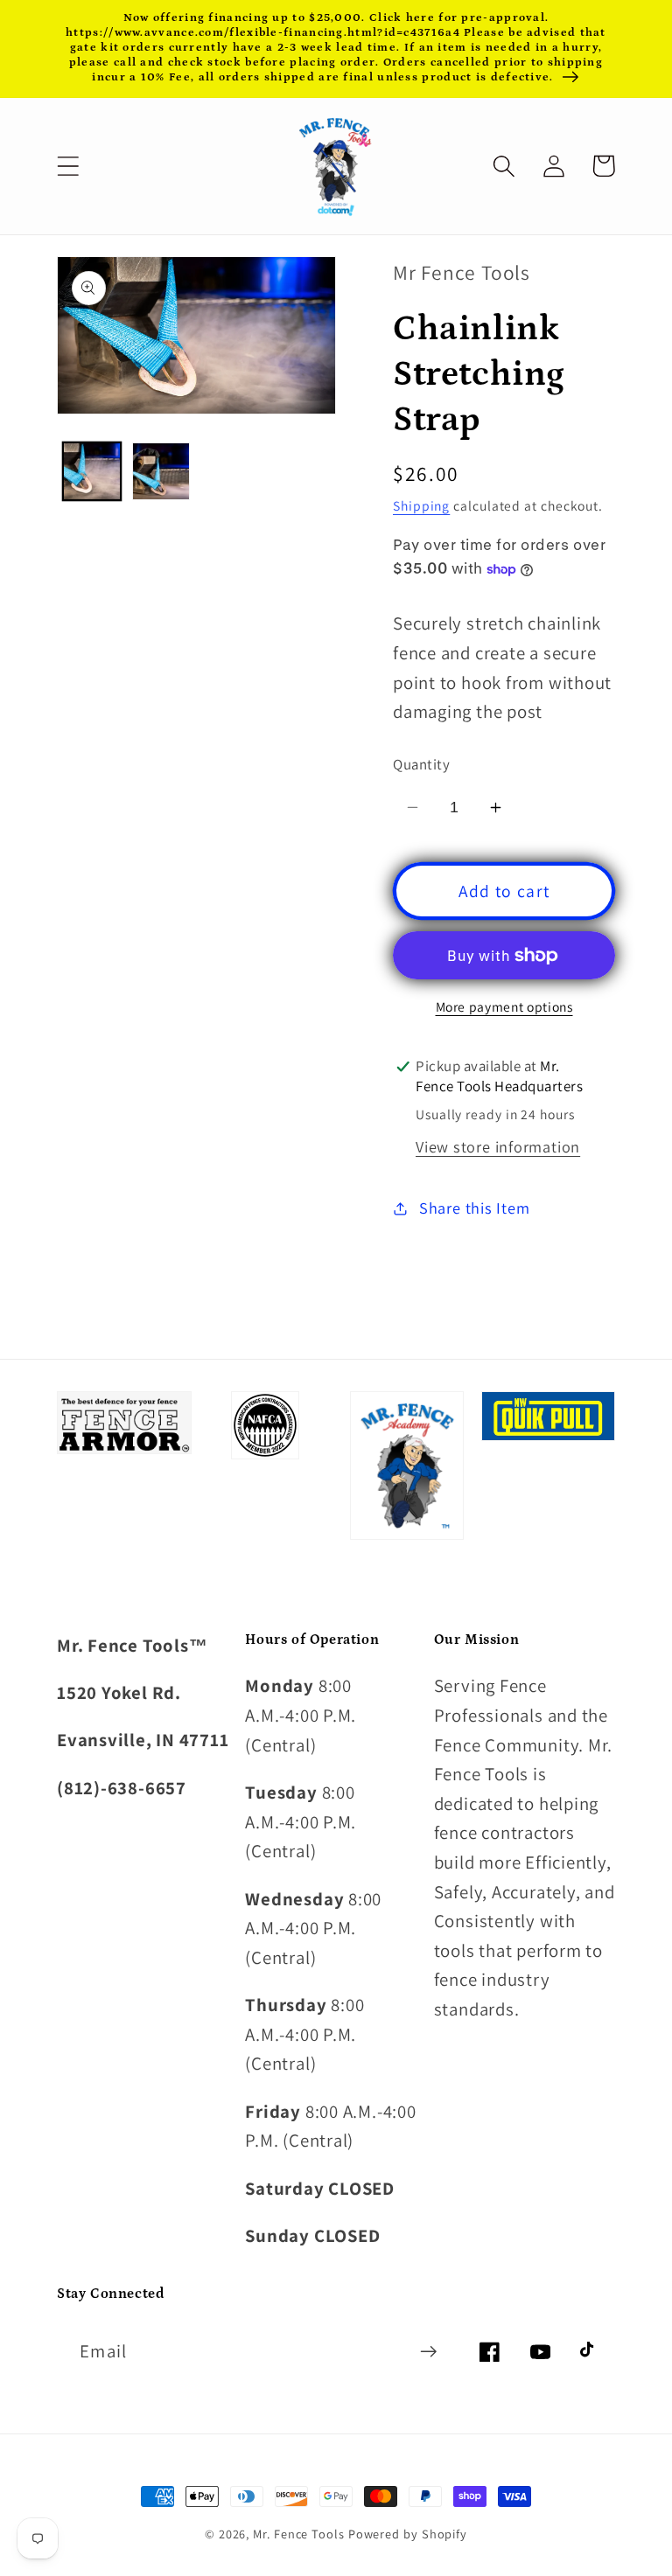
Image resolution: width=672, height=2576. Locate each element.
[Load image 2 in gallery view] (161, 471)
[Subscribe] (428, 2352)
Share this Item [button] (475, 1208)
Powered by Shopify (408, 2534)
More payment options (504, 1006)
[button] (68, 166)
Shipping (421, 505)
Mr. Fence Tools (299, 2534)
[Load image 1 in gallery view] (92, 471)
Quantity (421, 764)
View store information (498, 1146)
